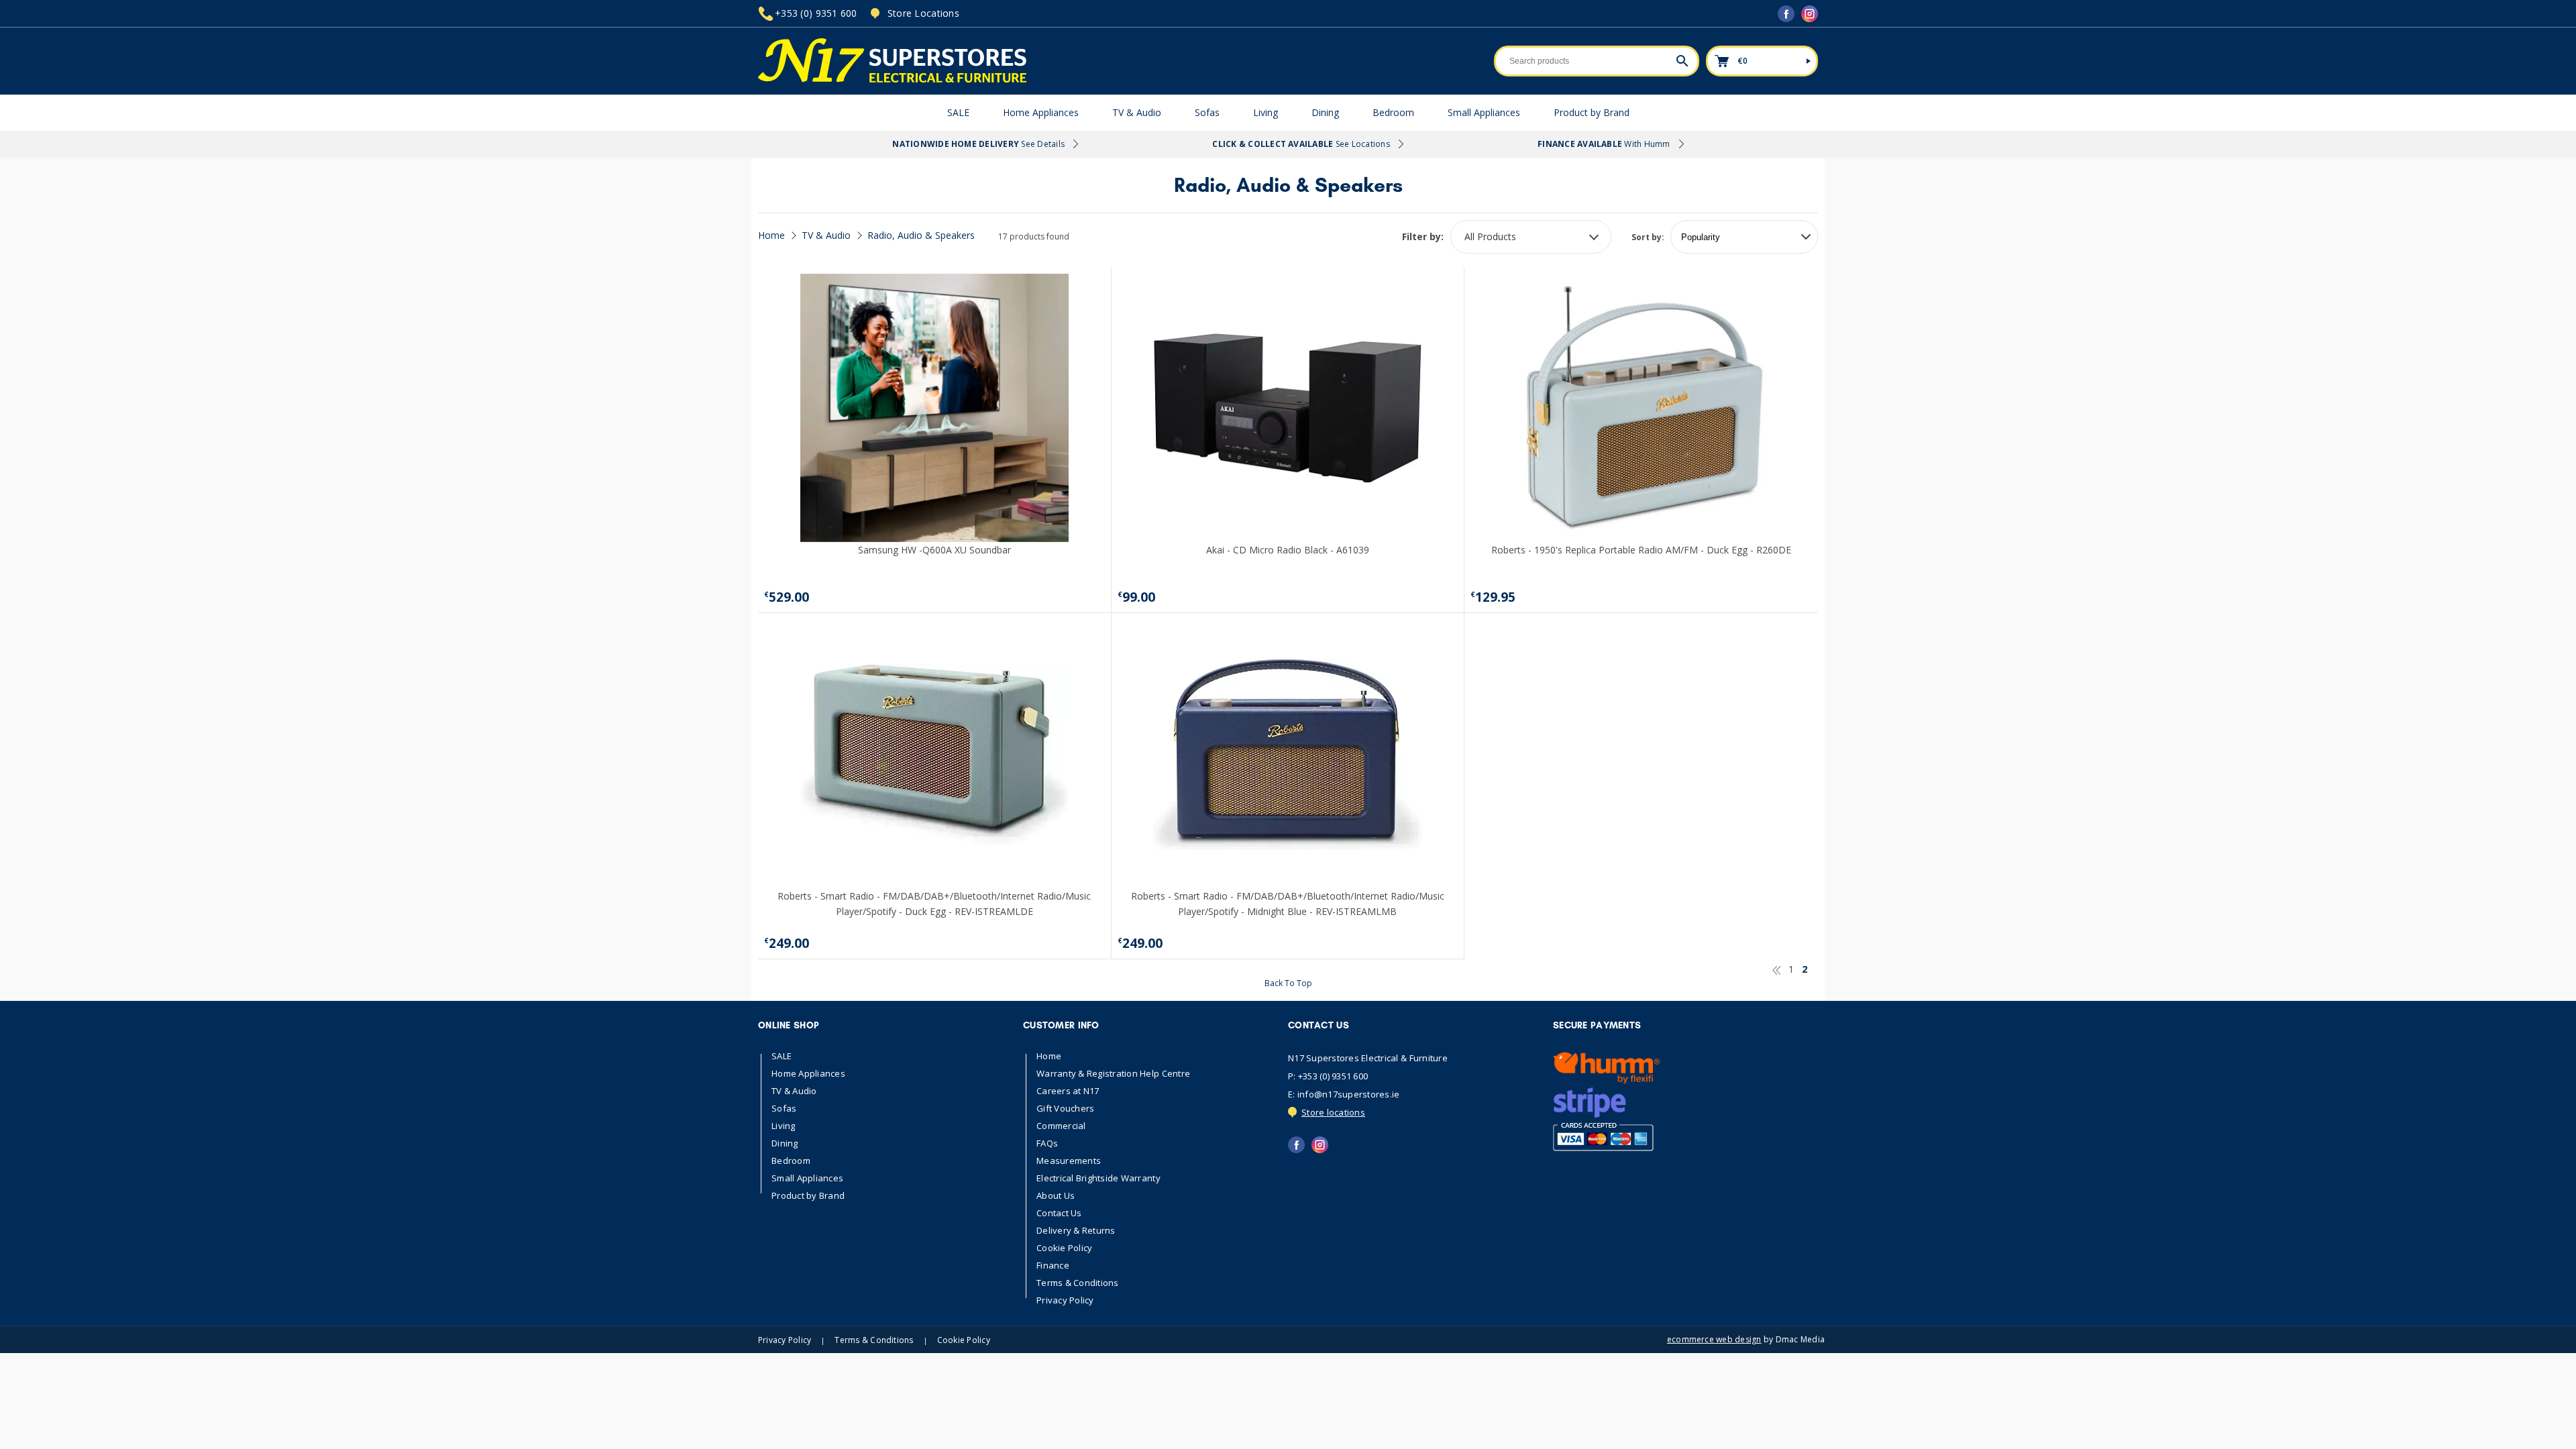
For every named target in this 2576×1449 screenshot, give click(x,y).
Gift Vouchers (1065, 1109)
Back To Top (1288, 983)
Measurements (1069, 1161)
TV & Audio (1137, 112)
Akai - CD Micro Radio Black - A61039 (1288, 550)
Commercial (1061, 1126)
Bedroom (1393, 112)
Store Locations (923, 13)
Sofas (1207, 112)
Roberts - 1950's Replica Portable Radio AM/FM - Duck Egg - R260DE (1641, 550)
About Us (1056, 1196)
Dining (1325, 112)
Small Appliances (1484, 112)
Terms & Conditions (1078, 1283)
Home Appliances (1041, 112)
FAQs (1047, 1143)
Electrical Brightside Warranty (1098, 1178)
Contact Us (1059, 1213)
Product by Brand (1592, 112)
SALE (958, 112)
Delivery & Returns (1076, 1231)
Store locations (1333, 1112)
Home (771, 235)
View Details (934, 528)
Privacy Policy (1065, 1300)
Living (1266, 112)
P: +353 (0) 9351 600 (1328, 1076)
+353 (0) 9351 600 (816, 13)
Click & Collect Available (1301, 144)
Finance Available (1604, 144)
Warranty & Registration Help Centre (1113, 1074)
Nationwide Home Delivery (978, 144)
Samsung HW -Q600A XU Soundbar (934, 550)
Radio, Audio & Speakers (921, 235)
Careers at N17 (1068, 1091)
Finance (1053, 1266)
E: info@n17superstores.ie (1344, 1094)
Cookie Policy (1064, 1248)
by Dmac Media (1746, 1340)
